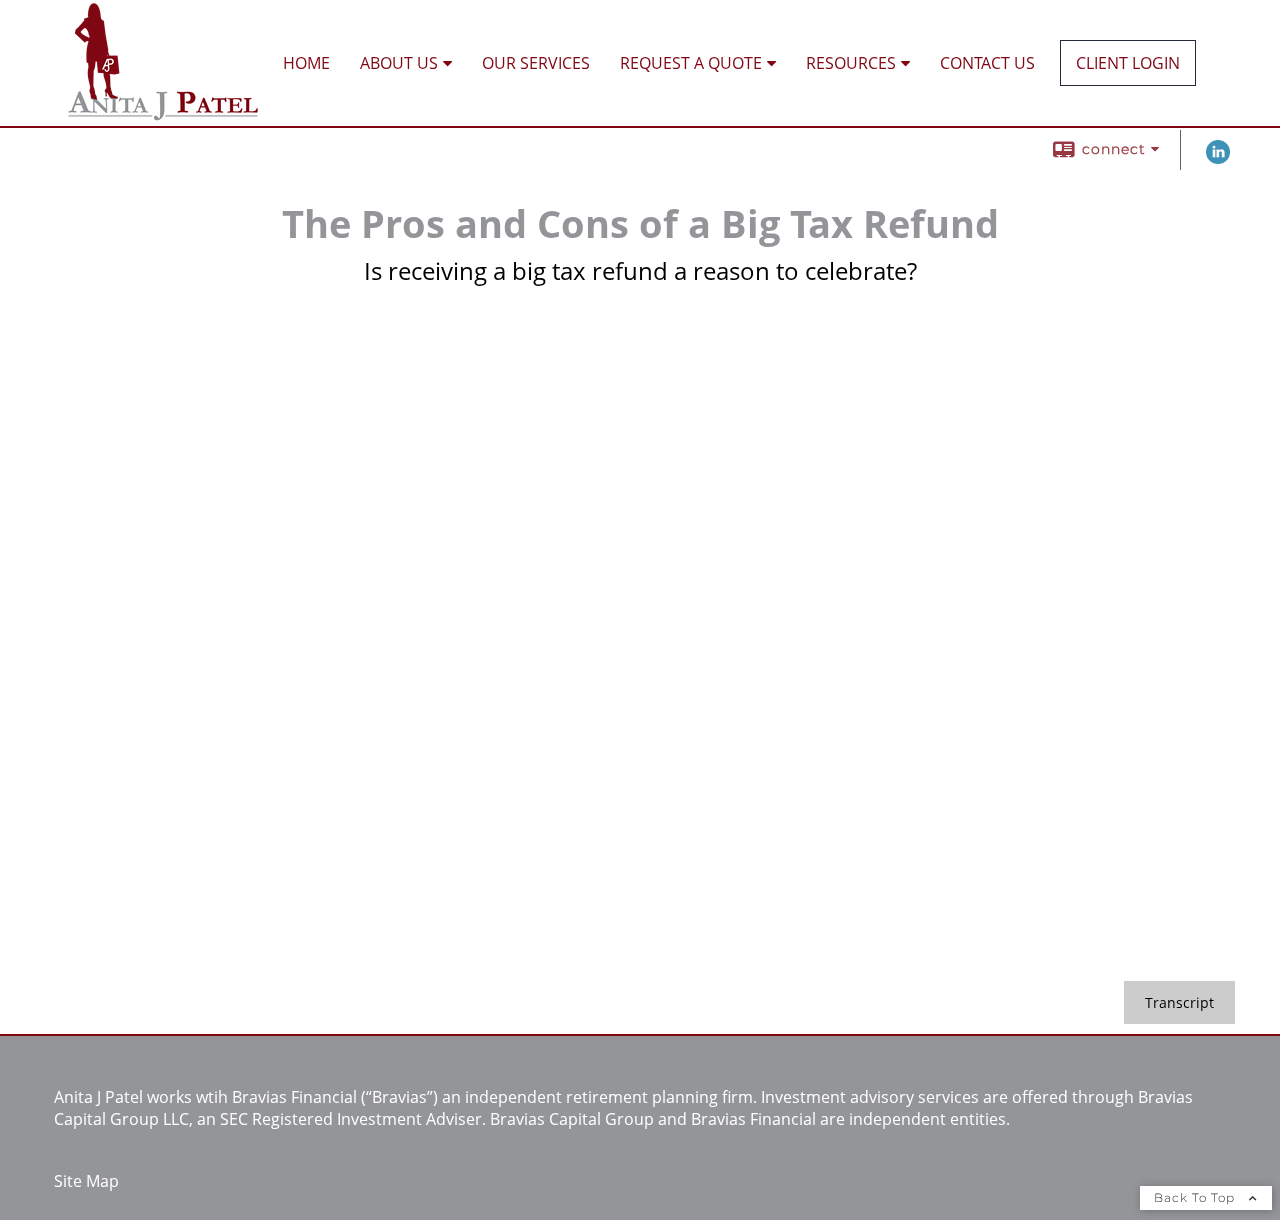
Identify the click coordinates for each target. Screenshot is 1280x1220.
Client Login (1128, 63)
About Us (399, 63)
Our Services (536, 63)
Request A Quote (691, 63)
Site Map (86, 1181)
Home (306, 63)
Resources (851, 63)
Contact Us (987, 63)
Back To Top (1196, 1197)
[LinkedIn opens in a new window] (1218, 158)
